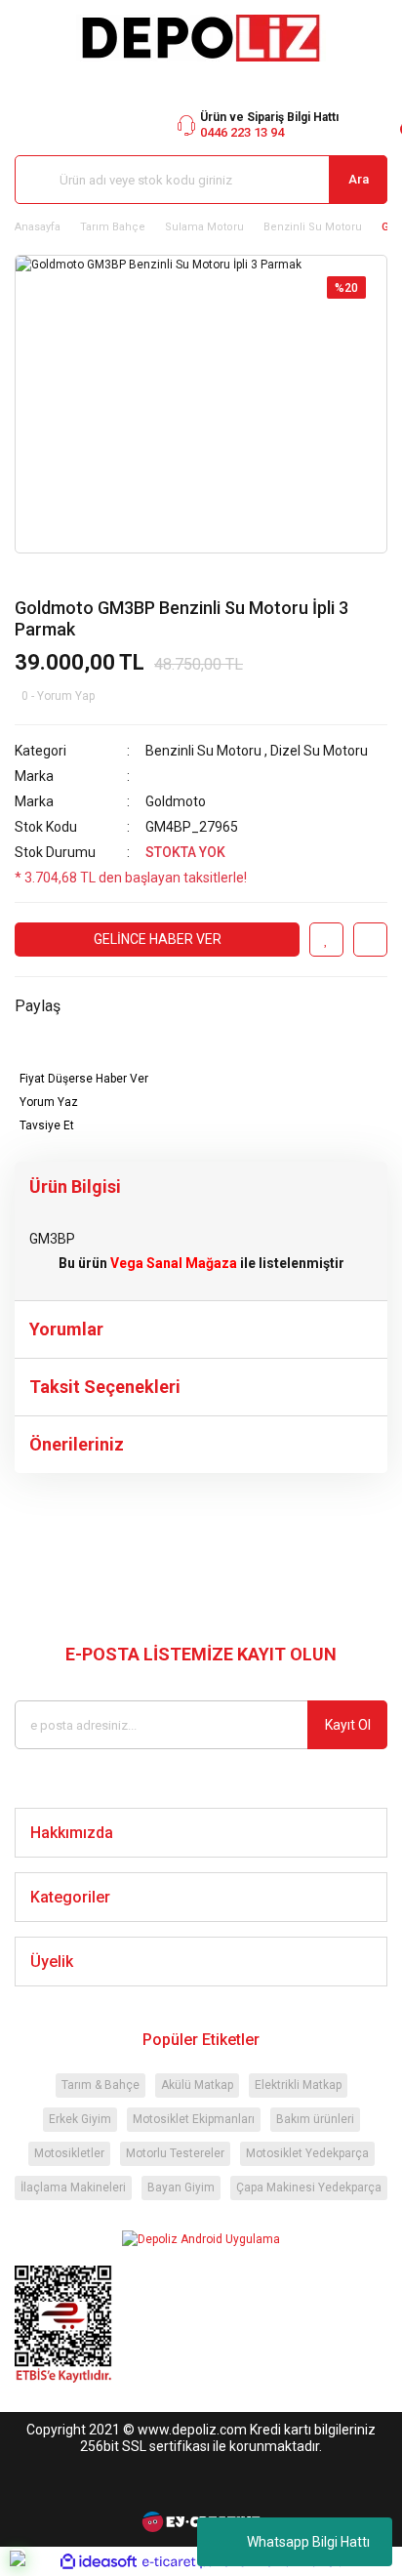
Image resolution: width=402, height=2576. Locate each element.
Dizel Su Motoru (319, 751)
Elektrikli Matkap (298, 2085)
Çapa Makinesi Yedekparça (309, 2188)
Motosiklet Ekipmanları (194, 2119)
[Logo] (201, 38)
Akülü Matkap (197, 2085)
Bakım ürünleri (315, 2119)
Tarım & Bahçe (100, 2085)
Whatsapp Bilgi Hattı (308, 2542)
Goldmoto (176, 801)
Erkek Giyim (80, 2119)
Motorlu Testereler (175, 2153)
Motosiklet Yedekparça (307, 2153)
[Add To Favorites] (326, 940)
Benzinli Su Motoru (203, 751)
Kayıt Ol (348, 1725)
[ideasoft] (99, 2562)
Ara (359, 179)
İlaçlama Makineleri (73, 2188)
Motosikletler (69, 2153)
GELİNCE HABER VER (158, 939)
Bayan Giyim (181, 2188)
